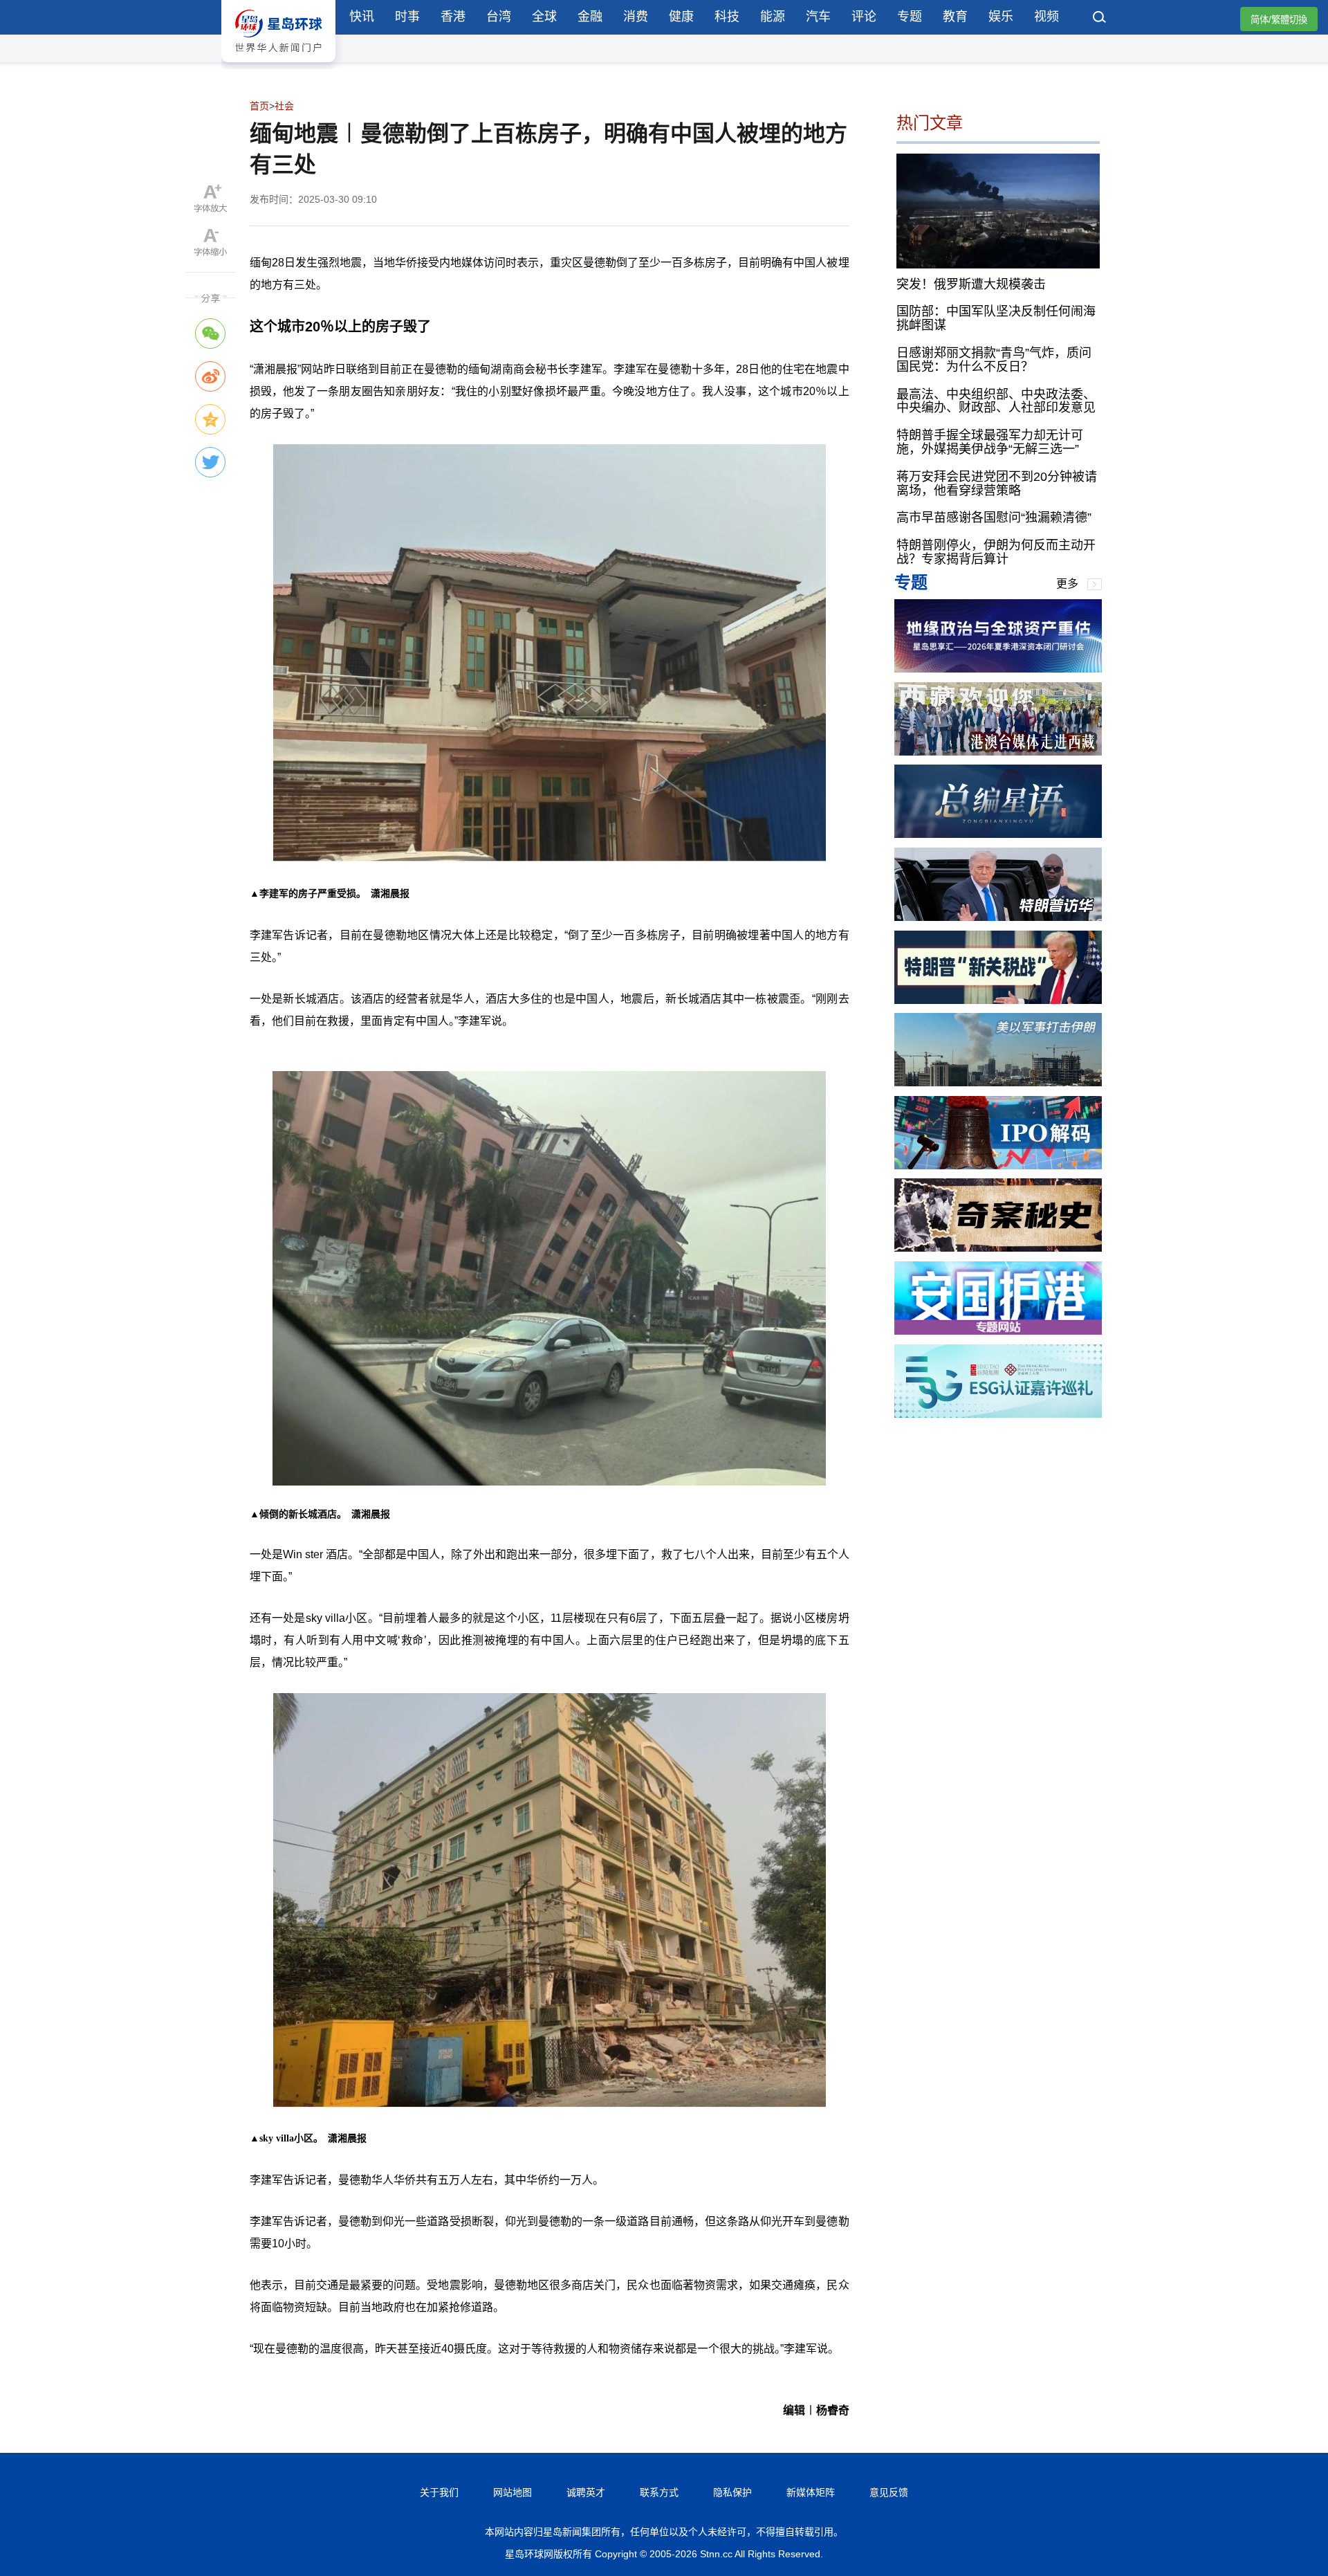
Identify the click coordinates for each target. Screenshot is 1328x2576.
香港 (453, 17)
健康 (681, 17)
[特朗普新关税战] (998, 1000)
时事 (407, 17)
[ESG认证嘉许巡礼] (998, 1414)
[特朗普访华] (998, 917)
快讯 (362, 17)
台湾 (499, 17)
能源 (773, 17)
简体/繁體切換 (1279, 20)
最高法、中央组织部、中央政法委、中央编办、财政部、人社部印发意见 (996, 401)
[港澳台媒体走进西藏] (998, 752)
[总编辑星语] (998, 834)
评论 (864, 17)
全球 (544, 17)
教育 (955, 17)
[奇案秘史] (998, 1248)
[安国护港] (998, 1331)
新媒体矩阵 (811, 2492)
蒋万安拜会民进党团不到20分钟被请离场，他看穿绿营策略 (997, 484)
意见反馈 (889, 2492)
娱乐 (1001, 17)
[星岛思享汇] (998, 669)
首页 (259, 106)
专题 (910, 17)
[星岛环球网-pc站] (278, 65)
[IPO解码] (998, 1166)
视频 (1046, 17)
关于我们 (439, 2492)
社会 (284, 106)
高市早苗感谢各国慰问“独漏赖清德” (994, 518)
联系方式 (659, 2492)
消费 (636, 17)
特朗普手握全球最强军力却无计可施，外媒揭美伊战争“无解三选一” (990, 442)
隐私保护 (732, 2492)
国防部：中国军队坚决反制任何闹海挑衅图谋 (996, 318)
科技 (727, 17)
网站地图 (513, 2492)
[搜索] (1100, 19)
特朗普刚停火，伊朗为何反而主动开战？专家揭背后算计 (996, 552)
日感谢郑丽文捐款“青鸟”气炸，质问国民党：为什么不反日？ (994, 360)
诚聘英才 (586, 2492)
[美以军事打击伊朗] (998, 1083)
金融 (590, 17)
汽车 (818, 17)
